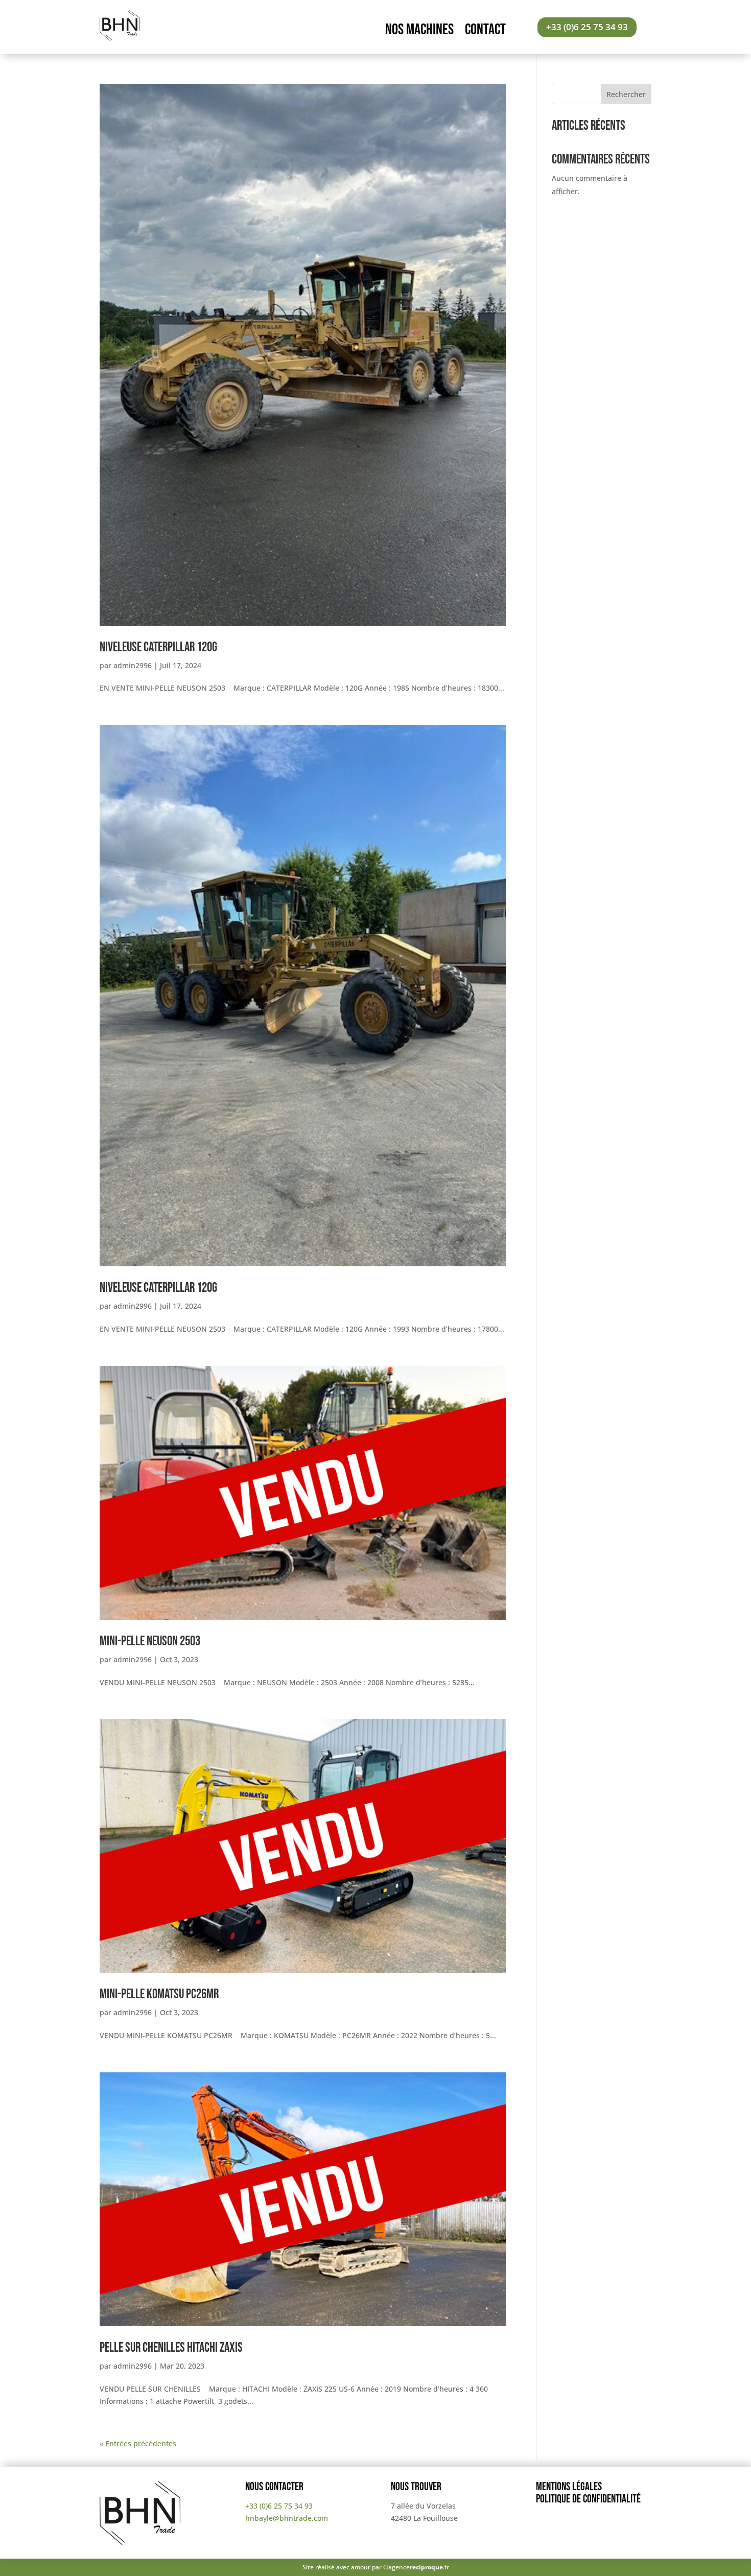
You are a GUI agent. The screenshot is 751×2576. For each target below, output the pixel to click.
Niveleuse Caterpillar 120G (158, 647)
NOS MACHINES (419, 32)
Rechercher (626, 94)
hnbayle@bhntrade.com (287, 2518)
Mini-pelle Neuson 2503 (150, 1641)
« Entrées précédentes (138, 2443)
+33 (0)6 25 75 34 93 (587, 27)
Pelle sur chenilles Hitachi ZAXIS (171, 2348)
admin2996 (133, 665)
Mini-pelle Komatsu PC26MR (159, 1994)
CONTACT (485, 32)
